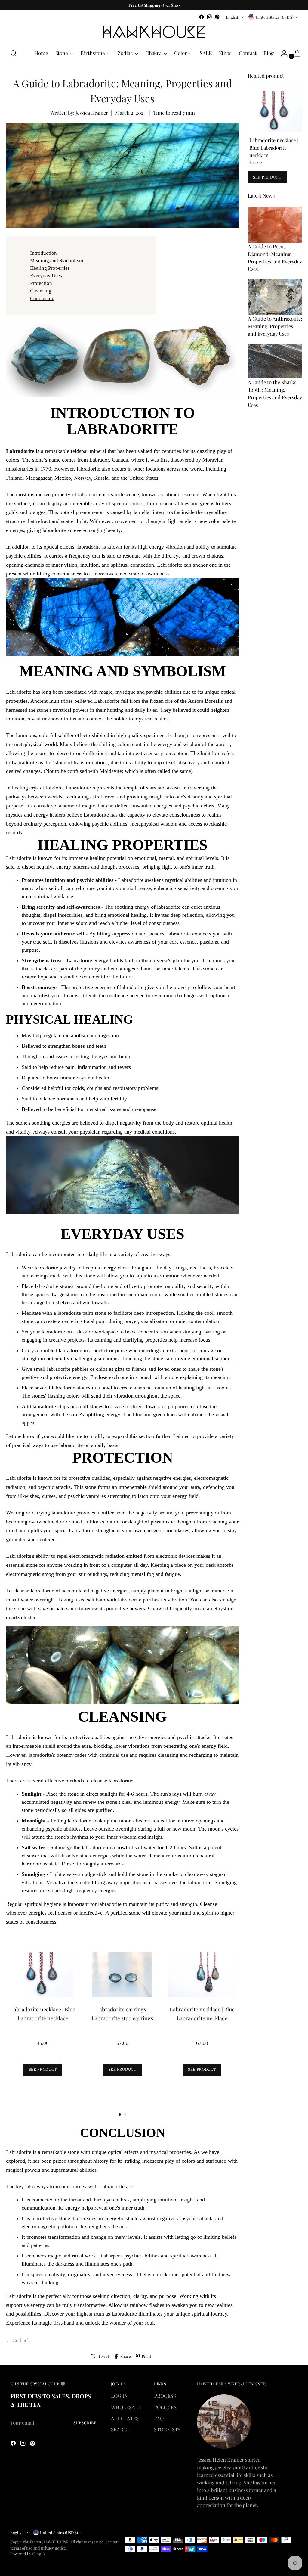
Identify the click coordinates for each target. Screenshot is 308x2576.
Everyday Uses (46, 276)
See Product (43, 2069)
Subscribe (85, 2423)
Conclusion (42, 299)
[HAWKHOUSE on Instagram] (209, 17)
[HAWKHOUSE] (154, 32)
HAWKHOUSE (56, 2542)
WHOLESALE (126, 2407)
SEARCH (121, 2429)
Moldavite (111, 771)
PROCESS (165, 2396)
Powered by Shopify (28, 2554)
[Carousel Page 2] (125, 2114)
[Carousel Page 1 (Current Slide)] (120, 2114)
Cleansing (41, 291)
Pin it (146, 2356)
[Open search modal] (14, 53)
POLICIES (165, 2407)
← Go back (18, 2340)
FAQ (159, 2418)
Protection (41, 283)
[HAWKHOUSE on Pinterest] (217, 17)
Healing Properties (50, 268)
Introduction (43, 253)
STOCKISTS (167, 2429)
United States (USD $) (275, 17)
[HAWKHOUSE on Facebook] (202, 17)
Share (126, 2356)
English (233, 17)
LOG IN (119, 2396)
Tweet (104, 2356)
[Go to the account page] (282, 53)
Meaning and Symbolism (57, 261)
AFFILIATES (125, 2418)
